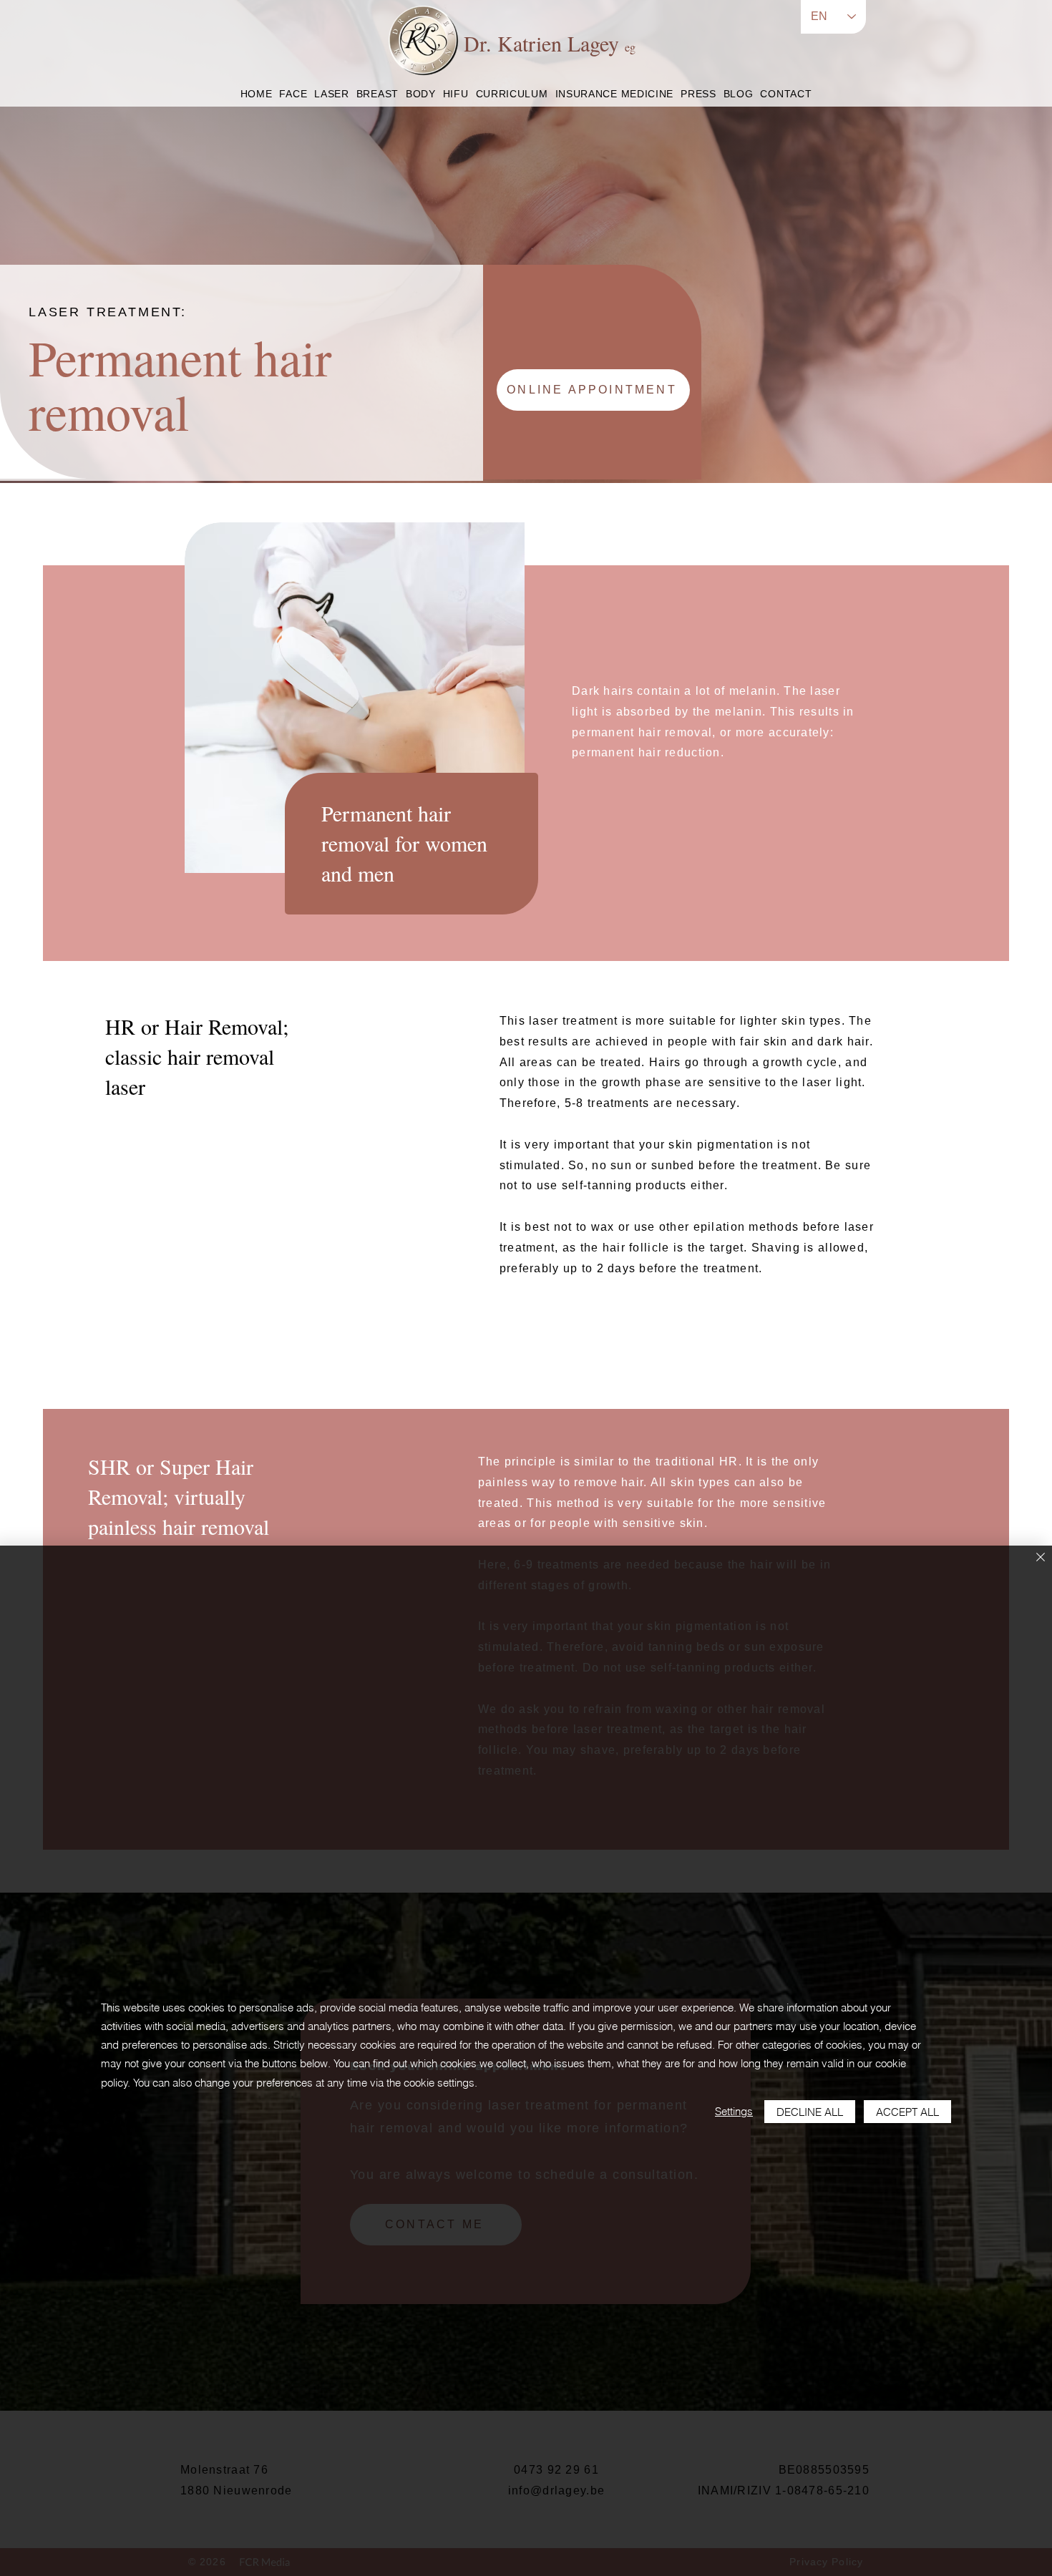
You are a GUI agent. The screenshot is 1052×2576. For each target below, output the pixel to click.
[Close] (1041, 1558)
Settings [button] (734, 2111)
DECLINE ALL (810, 2112)
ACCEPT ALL (907, 2112)
